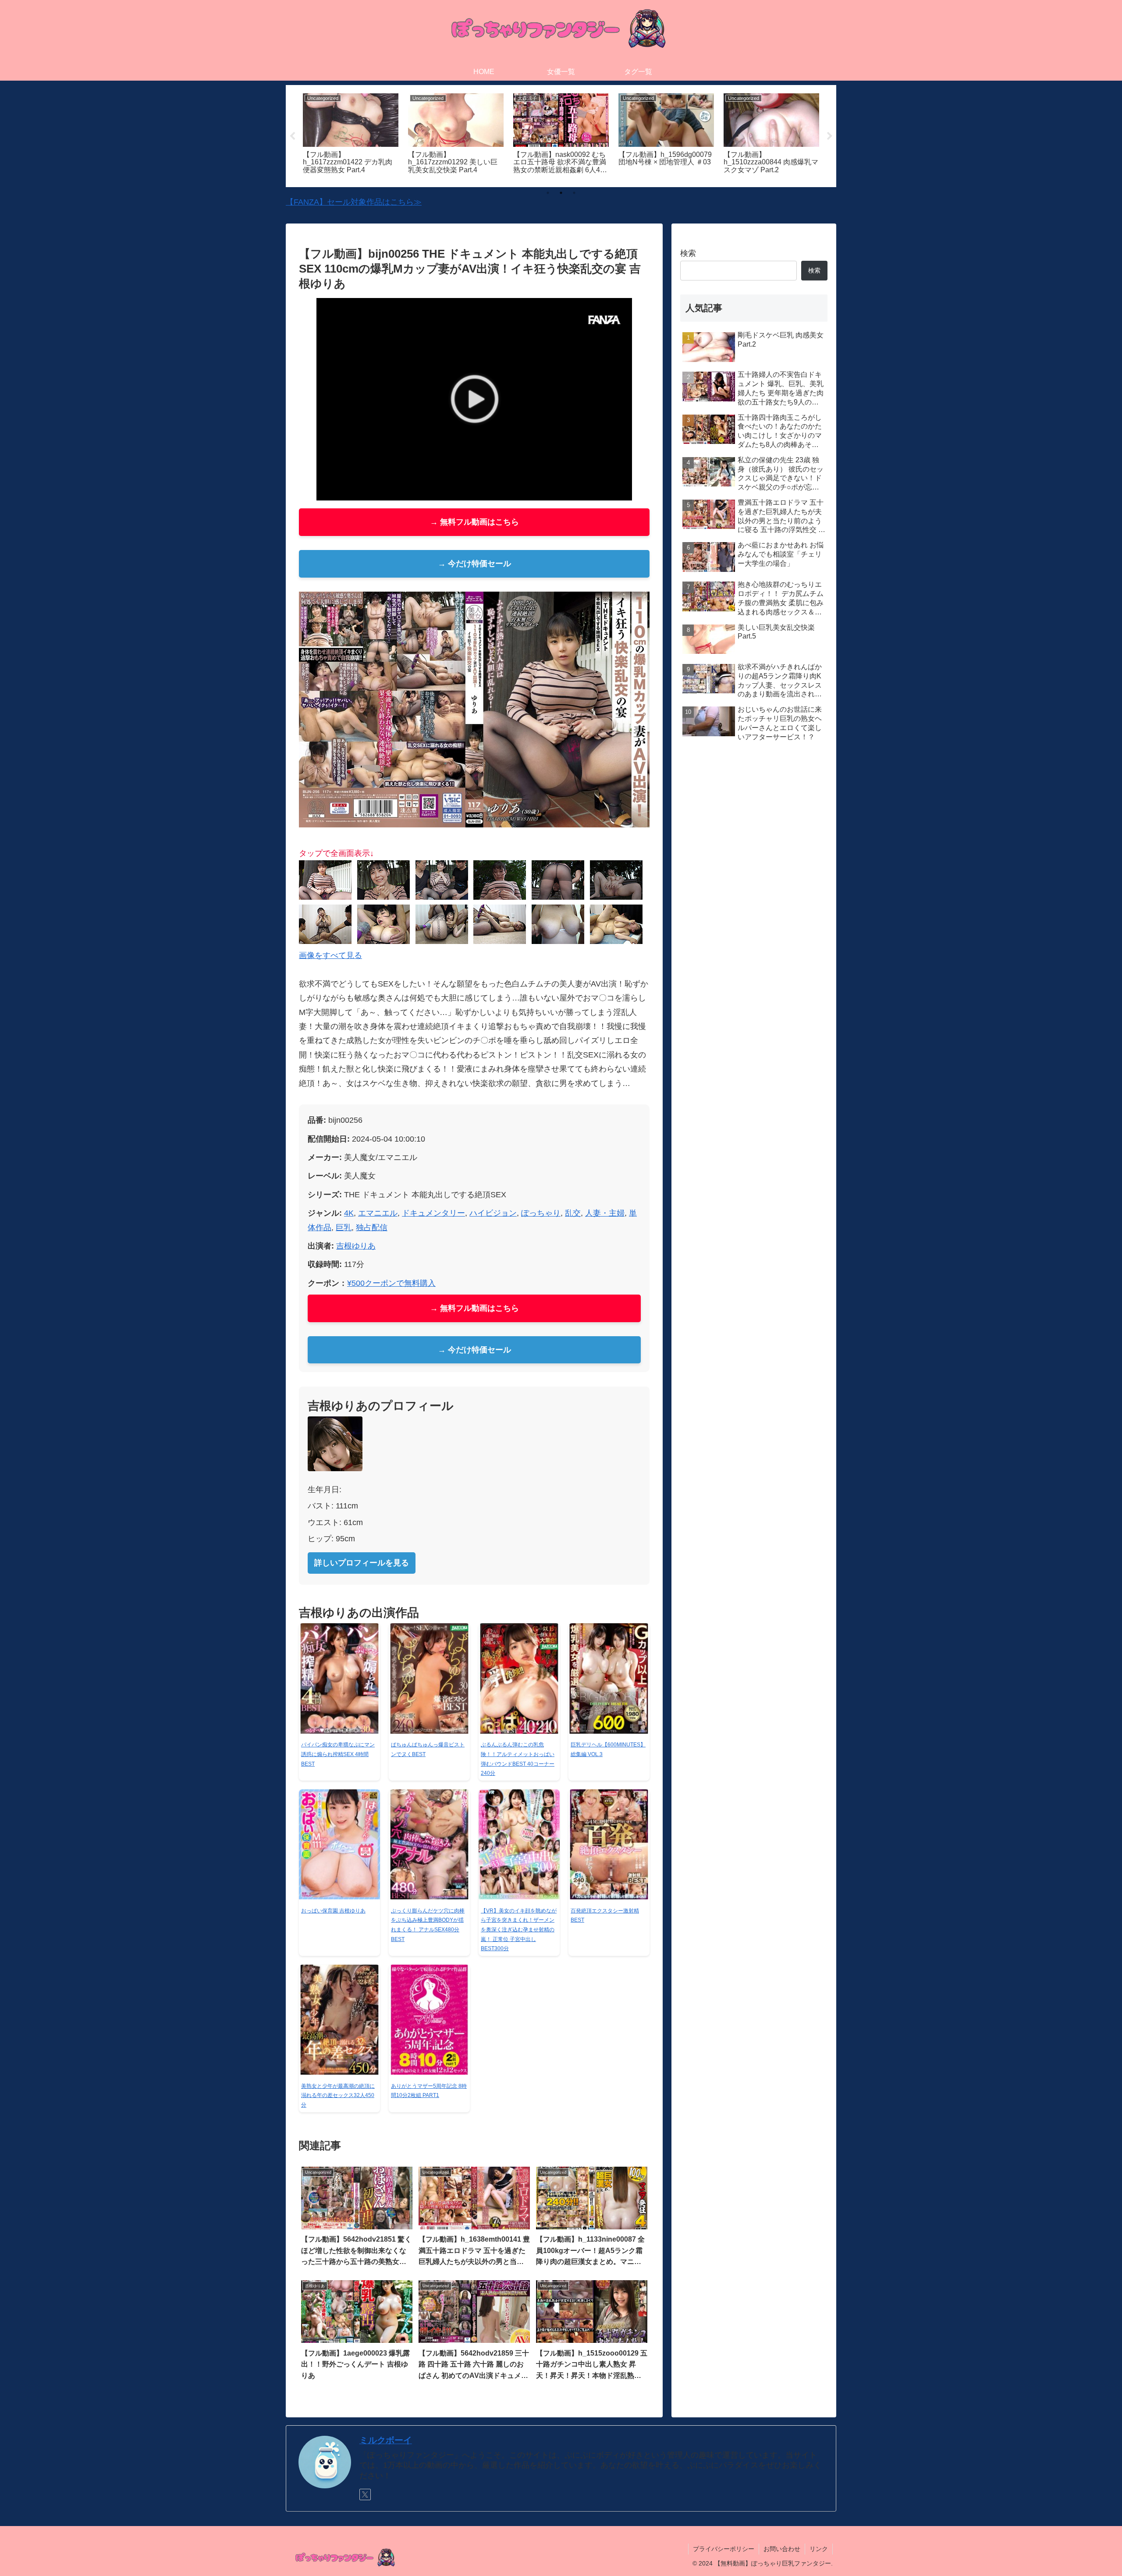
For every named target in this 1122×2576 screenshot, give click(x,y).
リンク (819, 2549)
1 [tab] (548, 193)
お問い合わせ (782, 2549)
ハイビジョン (493, 1213)
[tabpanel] (351, 135)
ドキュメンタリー (433, 1213)
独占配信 (372, 1228)
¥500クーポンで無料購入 (391, 1283)
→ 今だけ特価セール (474, 564)
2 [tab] (561, 193)
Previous (292, 136)
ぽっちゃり (541, 1213)
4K (349, 1213)
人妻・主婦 (605, 1213)
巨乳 (344, 1228)
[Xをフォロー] (365, 2494)
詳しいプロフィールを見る (362, 1563)
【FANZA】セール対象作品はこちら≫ (354, 202)
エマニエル (378, 1213)
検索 (688, 253)
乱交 (573, 1213)
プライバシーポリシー (724, 2549)
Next (830, 136)
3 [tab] (574, 193)
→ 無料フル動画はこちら (474, 522)
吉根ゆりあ (356, 1246)
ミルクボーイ (386, 2440)
